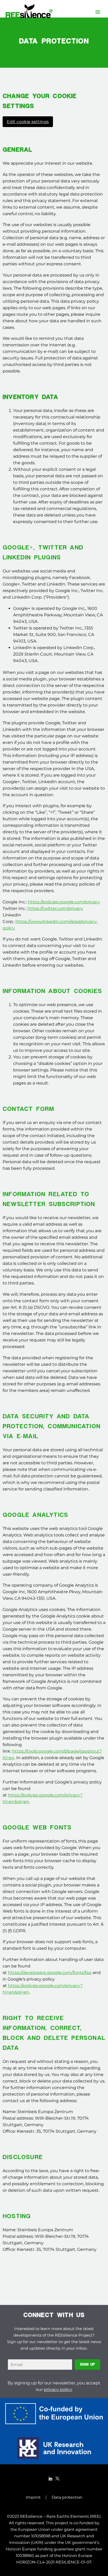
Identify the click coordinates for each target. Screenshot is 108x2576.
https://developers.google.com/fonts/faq (50, 1973)
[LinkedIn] (51, 2479)
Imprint (33, 2497)
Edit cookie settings (28, 122)
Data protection (67, 2497)
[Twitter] (57, 2479)
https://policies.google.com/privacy (64, 902)
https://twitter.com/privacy (55, 908)
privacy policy (58, 2389)
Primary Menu (98, 12)
